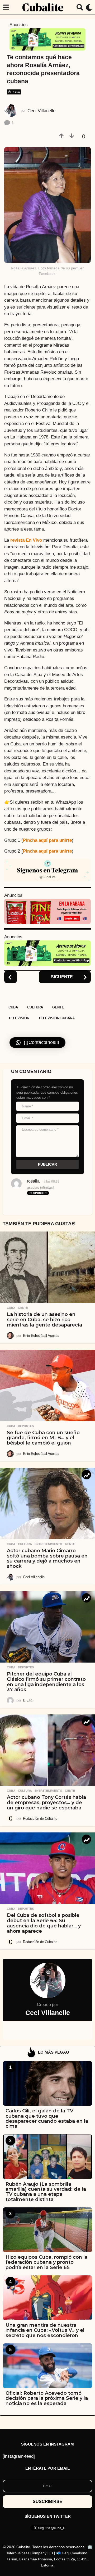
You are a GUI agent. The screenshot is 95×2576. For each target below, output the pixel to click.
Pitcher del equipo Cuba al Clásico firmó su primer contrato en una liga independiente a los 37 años (46, 1682)
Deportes (26, 1426)
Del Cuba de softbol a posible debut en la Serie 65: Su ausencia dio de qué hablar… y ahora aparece (44, 1923)
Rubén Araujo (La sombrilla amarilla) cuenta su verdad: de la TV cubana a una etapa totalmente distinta (46, 2192)
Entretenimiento (48, 1544)
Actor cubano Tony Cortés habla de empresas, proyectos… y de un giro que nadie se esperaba (46, 1803)
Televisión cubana (57, 1018)
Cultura (35, 1007)
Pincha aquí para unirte (47, 840)
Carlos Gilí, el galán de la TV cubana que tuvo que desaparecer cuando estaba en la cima (47, 2118)
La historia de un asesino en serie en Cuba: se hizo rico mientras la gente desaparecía (44, 1320)
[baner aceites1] (47, 39)
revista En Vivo (26, 540)
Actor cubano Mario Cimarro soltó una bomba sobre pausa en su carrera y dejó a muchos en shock (47, 1558)
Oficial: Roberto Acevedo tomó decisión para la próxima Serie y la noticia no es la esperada (47, 2398)
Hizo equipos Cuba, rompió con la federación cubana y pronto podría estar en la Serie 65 (47, 2262)
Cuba (13, 1007)
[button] (6, 7)
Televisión (19, 1018)
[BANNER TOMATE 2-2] (47, 911)
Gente (58, 1007)
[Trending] (86, 1475)
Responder (38, 1193)
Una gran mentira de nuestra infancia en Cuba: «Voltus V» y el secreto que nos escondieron (45, 2330)
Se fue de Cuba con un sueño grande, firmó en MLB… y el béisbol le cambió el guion (43, 1438)
